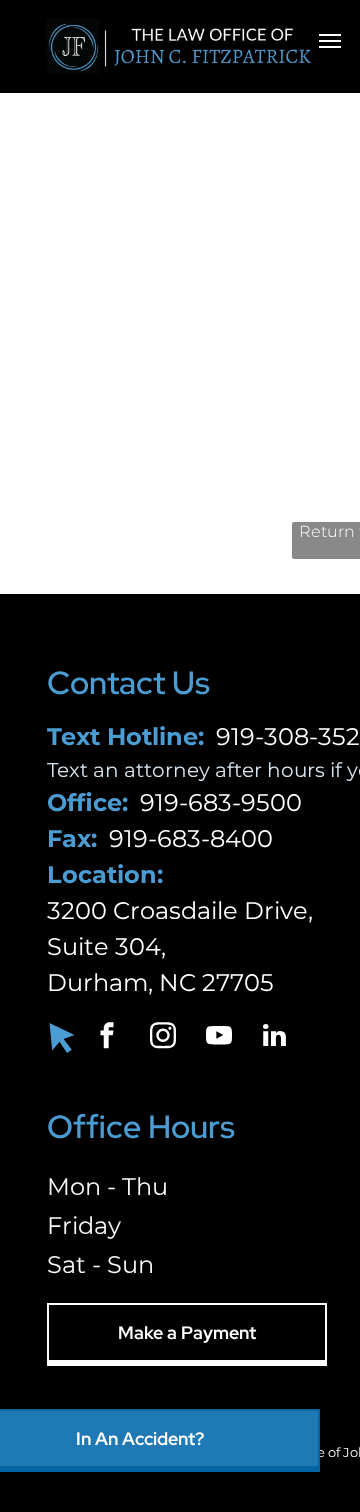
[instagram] (163, 1038)
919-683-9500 (221, 802)
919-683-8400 (191, 838)
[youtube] (219, 1038)
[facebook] (107, 1038)
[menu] (330, 41)
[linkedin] (275, 1038)
